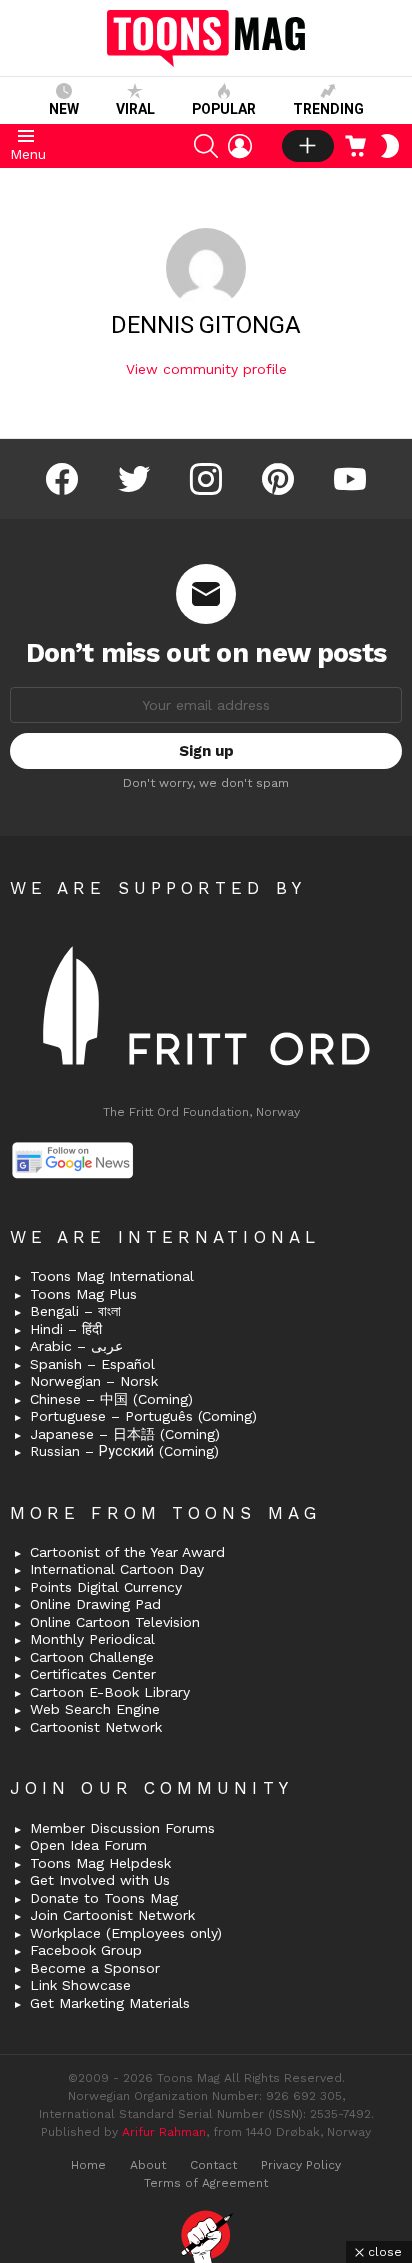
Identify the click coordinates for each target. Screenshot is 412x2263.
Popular (224, 109)
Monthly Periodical (92, 1639)
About (148, 2165)
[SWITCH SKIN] (390, 146)
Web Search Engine (95, 1709)
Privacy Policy (301, 2165)
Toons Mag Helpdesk (100, 1863)
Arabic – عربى (76, 1346)
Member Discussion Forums (122, 1828)
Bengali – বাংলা (75, 1311)
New (64, 109)
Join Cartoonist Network (112, 1915)
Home (88, 2165)
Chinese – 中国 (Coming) (111, 1399)
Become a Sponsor (95, 1968)
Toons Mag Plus (83, 1294)
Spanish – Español (92, 1364)
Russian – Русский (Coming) (124, 1451)
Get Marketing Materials (110, 2003)
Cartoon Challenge (92, 1657)
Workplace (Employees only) (126, 1933)
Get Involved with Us (100, 1880)
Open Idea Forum (88, 1845)
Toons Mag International (112, 1276)
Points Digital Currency (106, 1587)
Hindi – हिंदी (66, 1329)
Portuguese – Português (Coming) (143, 1416)
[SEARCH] (206, 146)
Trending (328, 109)
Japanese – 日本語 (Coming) (125, 1434)
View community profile (206, 369)
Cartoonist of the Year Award (127, 1552)
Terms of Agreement (206, 2183)
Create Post (308, 146)
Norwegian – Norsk (94, 1381)
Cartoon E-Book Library (110, 1692)
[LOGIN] (240, 146)
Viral (135, 109)
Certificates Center (93, 1674)
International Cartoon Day (117, 1569)
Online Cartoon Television (115, 1622)
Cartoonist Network (96, 1727)
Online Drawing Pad (95, 1604)
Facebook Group (86, 1950)
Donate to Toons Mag (104, 1898)
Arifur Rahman (164, 2132)
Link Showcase (80, 1985)
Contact (213, 2165)
